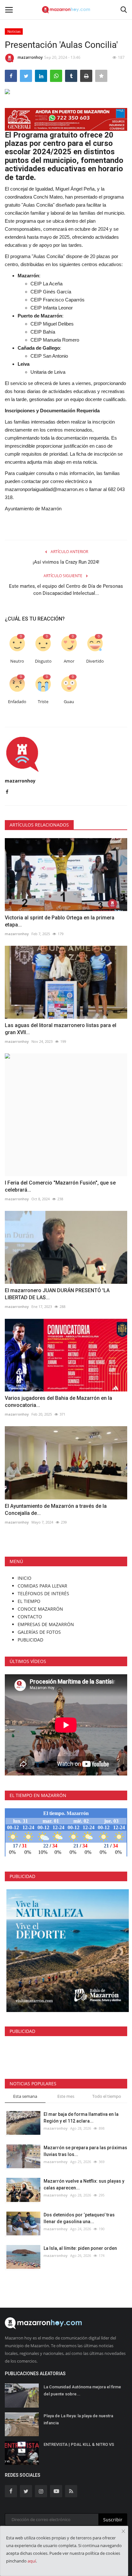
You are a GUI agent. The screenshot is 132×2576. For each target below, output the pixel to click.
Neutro (17, 661)
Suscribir (113, 2520)
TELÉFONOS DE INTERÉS (43, 1593)
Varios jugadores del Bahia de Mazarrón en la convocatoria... (58, 1402)
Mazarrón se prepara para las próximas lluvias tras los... (85, 2151)
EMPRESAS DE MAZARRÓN (46, 1624)
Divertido (95, 661)
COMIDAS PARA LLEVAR (42, 1586)
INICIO (25, 1578)
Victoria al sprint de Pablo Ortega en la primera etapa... (60, 921)
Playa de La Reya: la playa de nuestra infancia (78, 2419)
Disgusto (43, 661)
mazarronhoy (30, 57)
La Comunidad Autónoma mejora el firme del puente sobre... (82, 2390)
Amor (69, 661)
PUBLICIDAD (30, 1640)
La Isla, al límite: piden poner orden (80, 2248)
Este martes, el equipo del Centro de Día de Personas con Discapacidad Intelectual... (66, 590)
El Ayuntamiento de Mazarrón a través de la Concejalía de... (56, 1510)
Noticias (14, 31)
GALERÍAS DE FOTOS (39, 1632)
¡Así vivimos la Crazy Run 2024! (66, 562)
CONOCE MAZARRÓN (40, 1609)
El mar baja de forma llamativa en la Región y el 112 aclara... (81, 2118)
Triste (43, 702)
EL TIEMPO (29, 1601)
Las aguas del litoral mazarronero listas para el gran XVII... (61, 1029)
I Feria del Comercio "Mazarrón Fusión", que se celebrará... (60, 1186)
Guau (69, 702)
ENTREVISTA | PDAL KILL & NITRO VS (79, 2444)
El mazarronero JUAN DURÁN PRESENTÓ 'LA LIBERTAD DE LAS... (57, 1294)
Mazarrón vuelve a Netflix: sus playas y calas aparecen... (84, 2184)
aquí (32, 2561)
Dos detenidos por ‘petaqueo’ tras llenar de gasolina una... (79, 2218)
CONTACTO (30, 1617)
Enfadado (17, 702)
